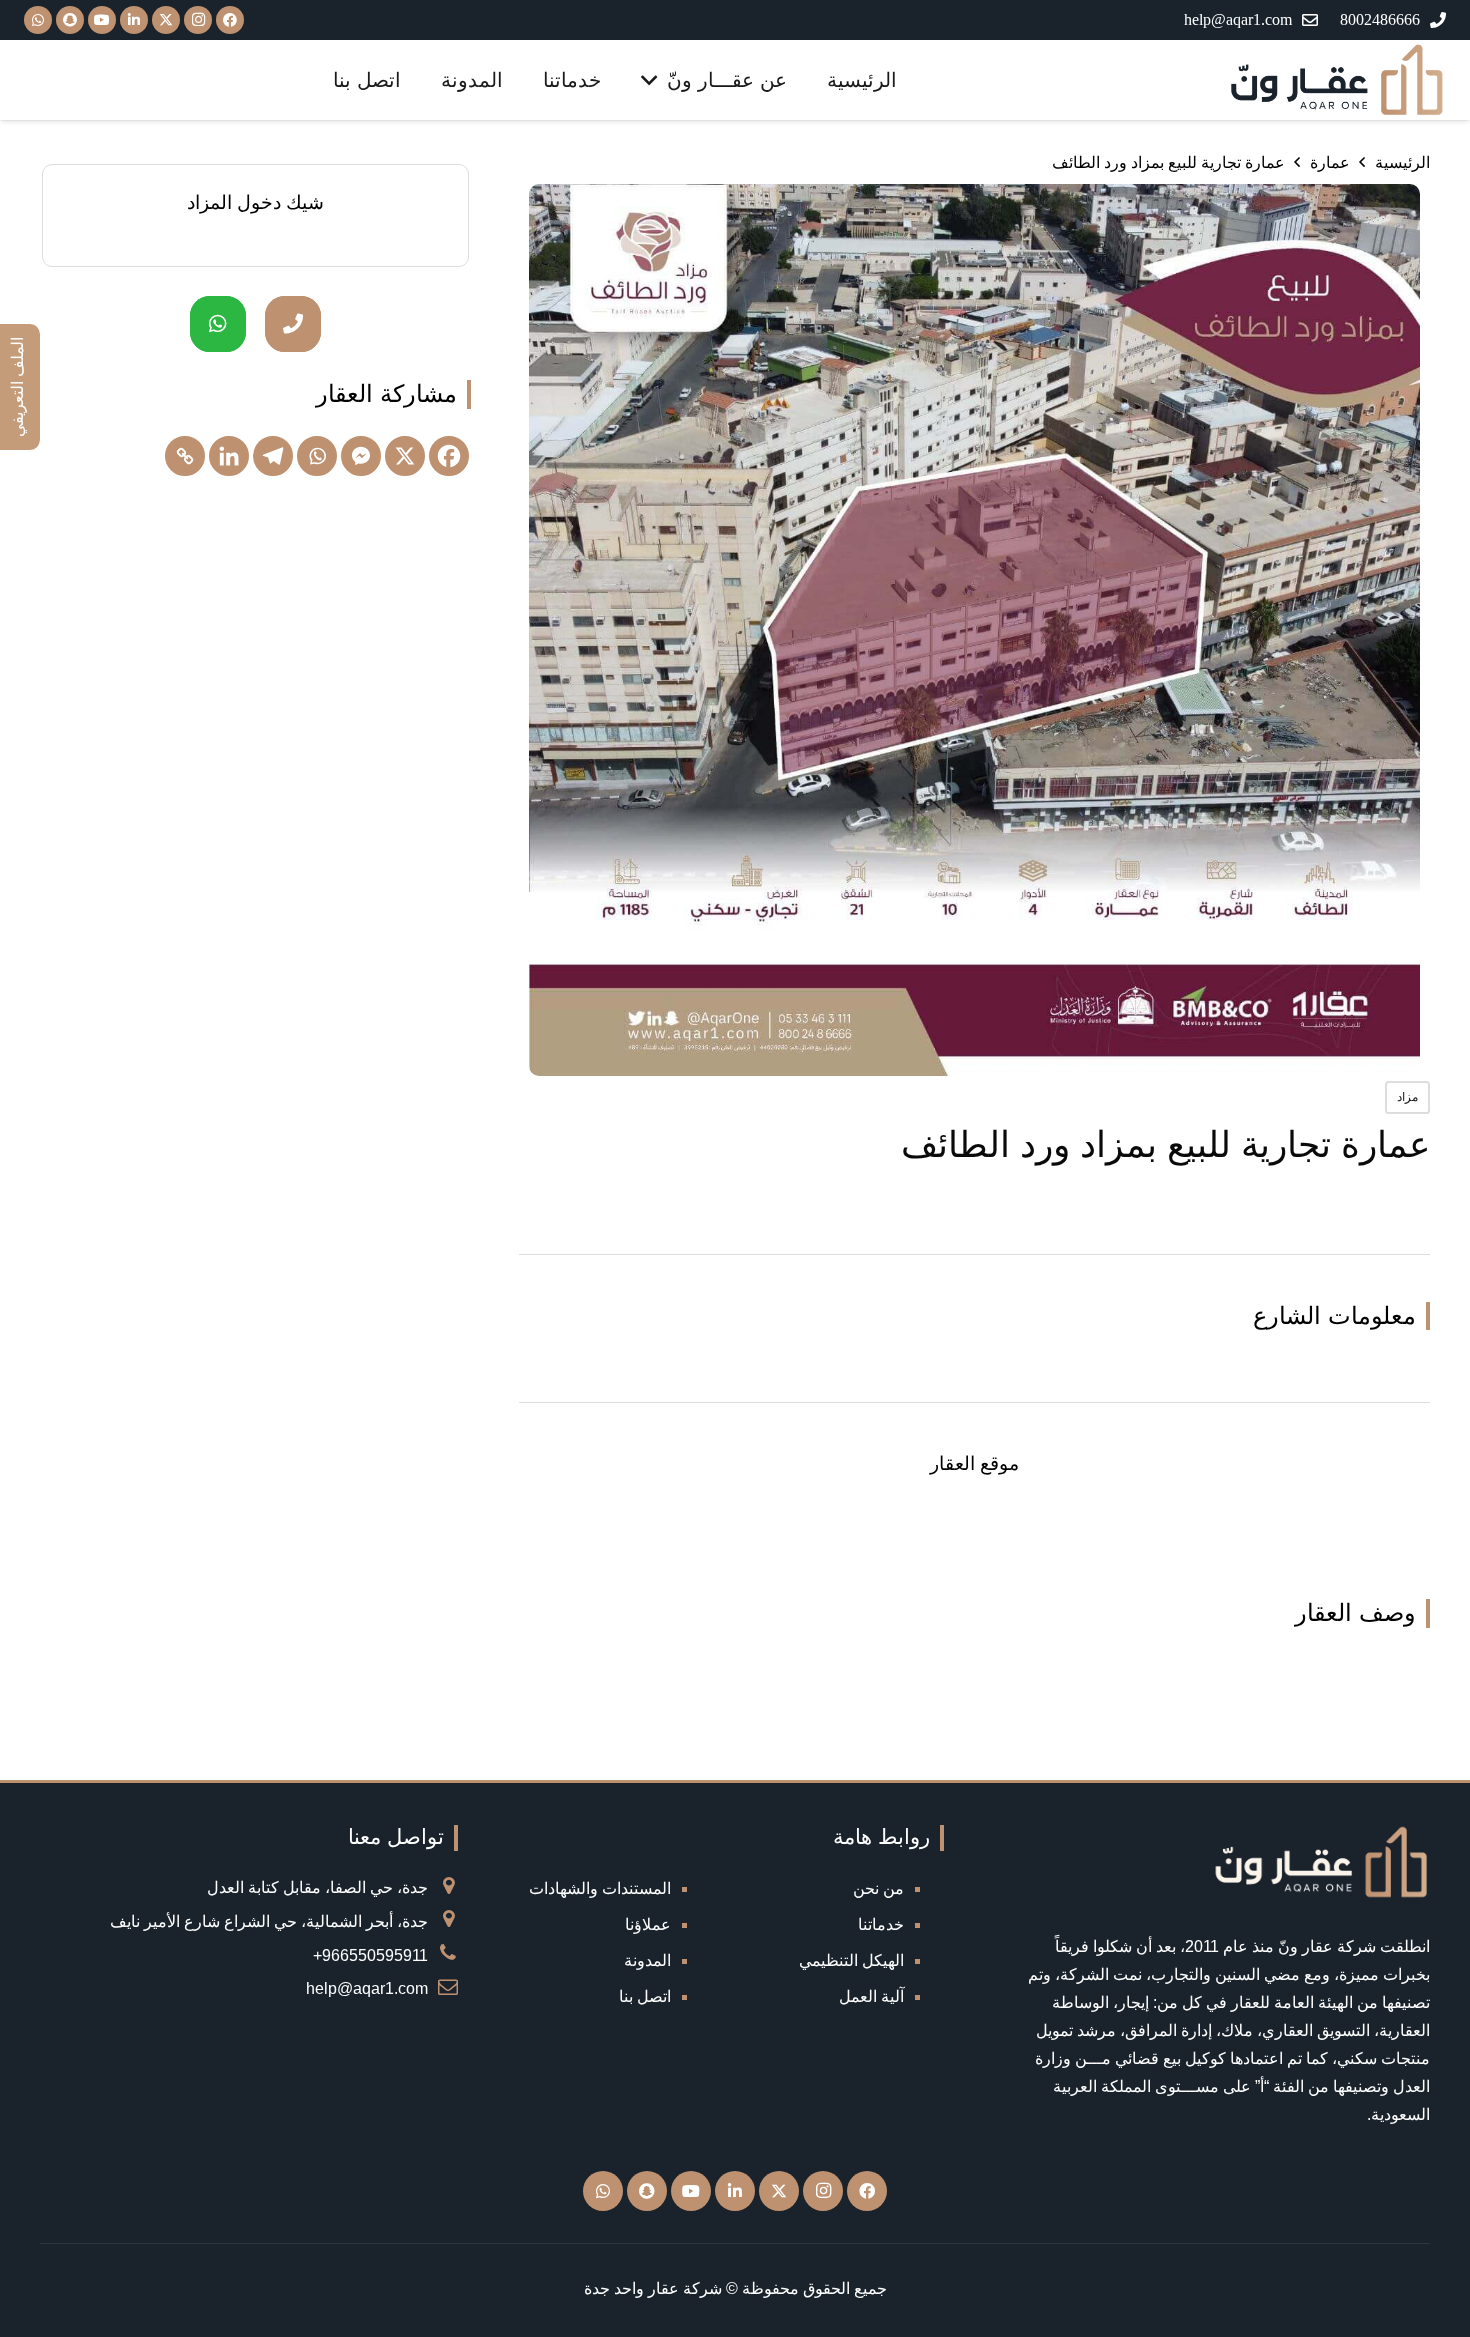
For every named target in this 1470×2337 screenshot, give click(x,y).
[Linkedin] (229, 456)
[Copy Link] (185, 456)
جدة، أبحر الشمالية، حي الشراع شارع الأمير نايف (269, 1921)
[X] (166, 20)
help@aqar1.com (367, 1988)
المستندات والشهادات (600, 1888)
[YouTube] (102, 20)
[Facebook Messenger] (361, 456)
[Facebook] (230, 20)
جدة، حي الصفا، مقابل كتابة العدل (317, 1887)
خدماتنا (881, 1924)
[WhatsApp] (38, 20)
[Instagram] (198, 20)
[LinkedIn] (134, 20)
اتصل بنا (645, 1996)
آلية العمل (871, 1996)
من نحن (878, 1888)
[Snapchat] (647, 2191)
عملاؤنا (648, 1924)
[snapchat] (70, 20)
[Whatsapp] (317, 456)
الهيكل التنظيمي (851, 1960)
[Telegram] (273, 456)
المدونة (647, 1960)
